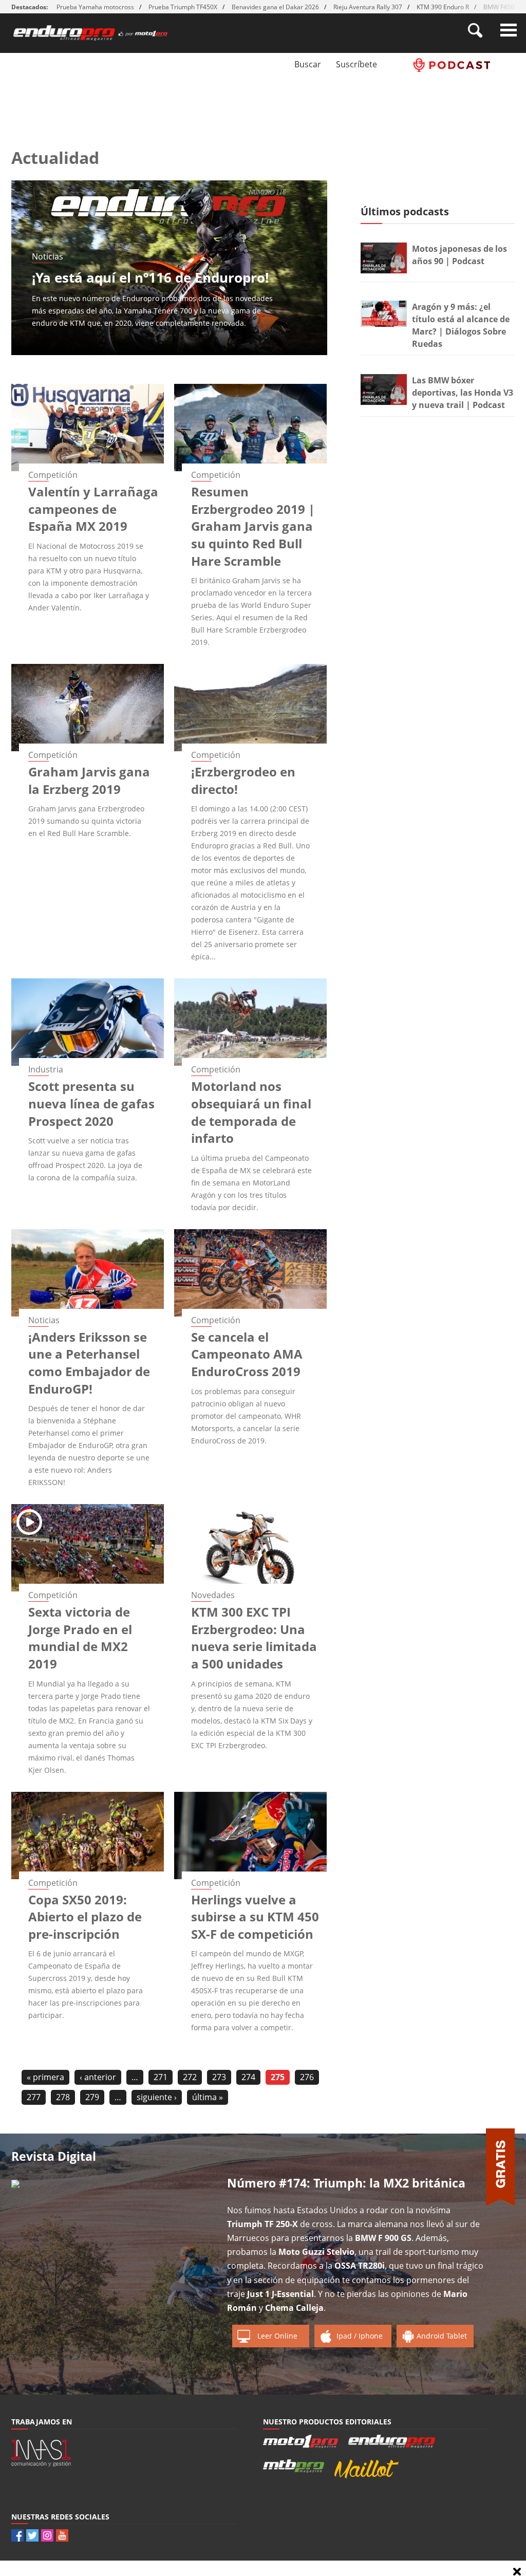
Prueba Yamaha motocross (95, 7)
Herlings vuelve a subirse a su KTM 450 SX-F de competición (255, 1917)
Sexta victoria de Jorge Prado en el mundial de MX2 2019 (80, 1638)
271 (161, 2077)
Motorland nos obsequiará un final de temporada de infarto (251, 1112)
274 (248, 2077)
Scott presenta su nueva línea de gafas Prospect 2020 (91, 1103)
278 (63, 2097)
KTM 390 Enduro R (443, 7)
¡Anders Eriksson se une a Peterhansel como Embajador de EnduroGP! (89, 1363)
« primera (45, 2077)
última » (208, 2097)
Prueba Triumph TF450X (183, 7)
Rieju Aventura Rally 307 (368, 7)
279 (92, 2097)
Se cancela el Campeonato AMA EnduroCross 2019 (247, 1354)
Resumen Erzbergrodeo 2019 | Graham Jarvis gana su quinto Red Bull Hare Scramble (253, 526)
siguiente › (157, 2097)
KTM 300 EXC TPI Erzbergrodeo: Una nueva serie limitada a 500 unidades (254, 1638)
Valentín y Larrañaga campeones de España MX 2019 (93, 509)
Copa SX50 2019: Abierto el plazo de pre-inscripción (85, 1917)
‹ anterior (98, 2077)
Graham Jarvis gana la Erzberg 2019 (89, 780)
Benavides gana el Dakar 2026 (275, 7)
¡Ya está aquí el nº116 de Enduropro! (150, 277)
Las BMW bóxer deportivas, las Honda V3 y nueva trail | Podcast (463, 393)
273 (219, 2077)
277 (34, 2097)
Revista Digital (54, 2156)
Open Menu (509, 30)
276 (307, 2077)
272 (190, 2077)
